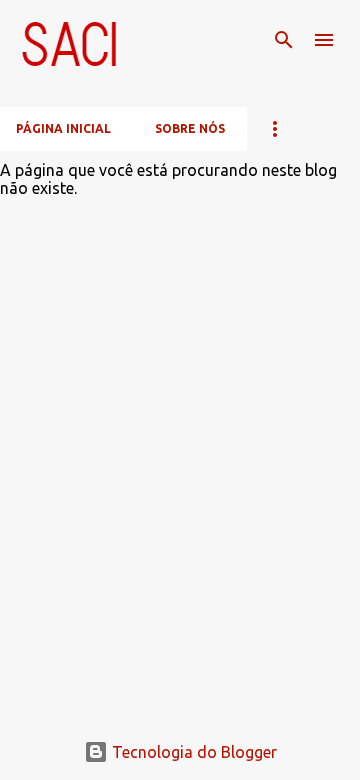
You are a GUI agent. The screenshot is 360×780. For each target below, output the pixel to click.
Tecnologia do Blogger (192, 752)
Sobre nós (190, 128)
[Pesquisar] (284, 40)
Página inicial (63, 128)
